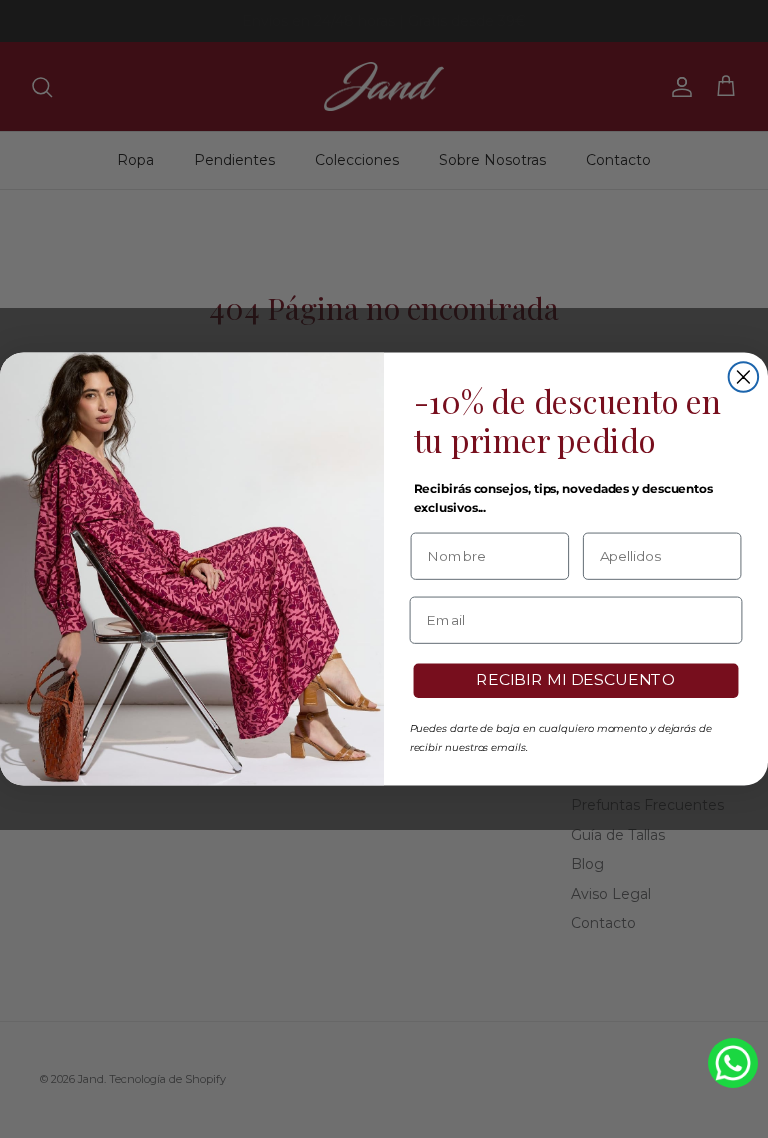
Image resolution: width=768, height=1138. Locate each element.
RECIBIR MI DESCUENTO (576, 680)
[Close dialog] (744, 377)
